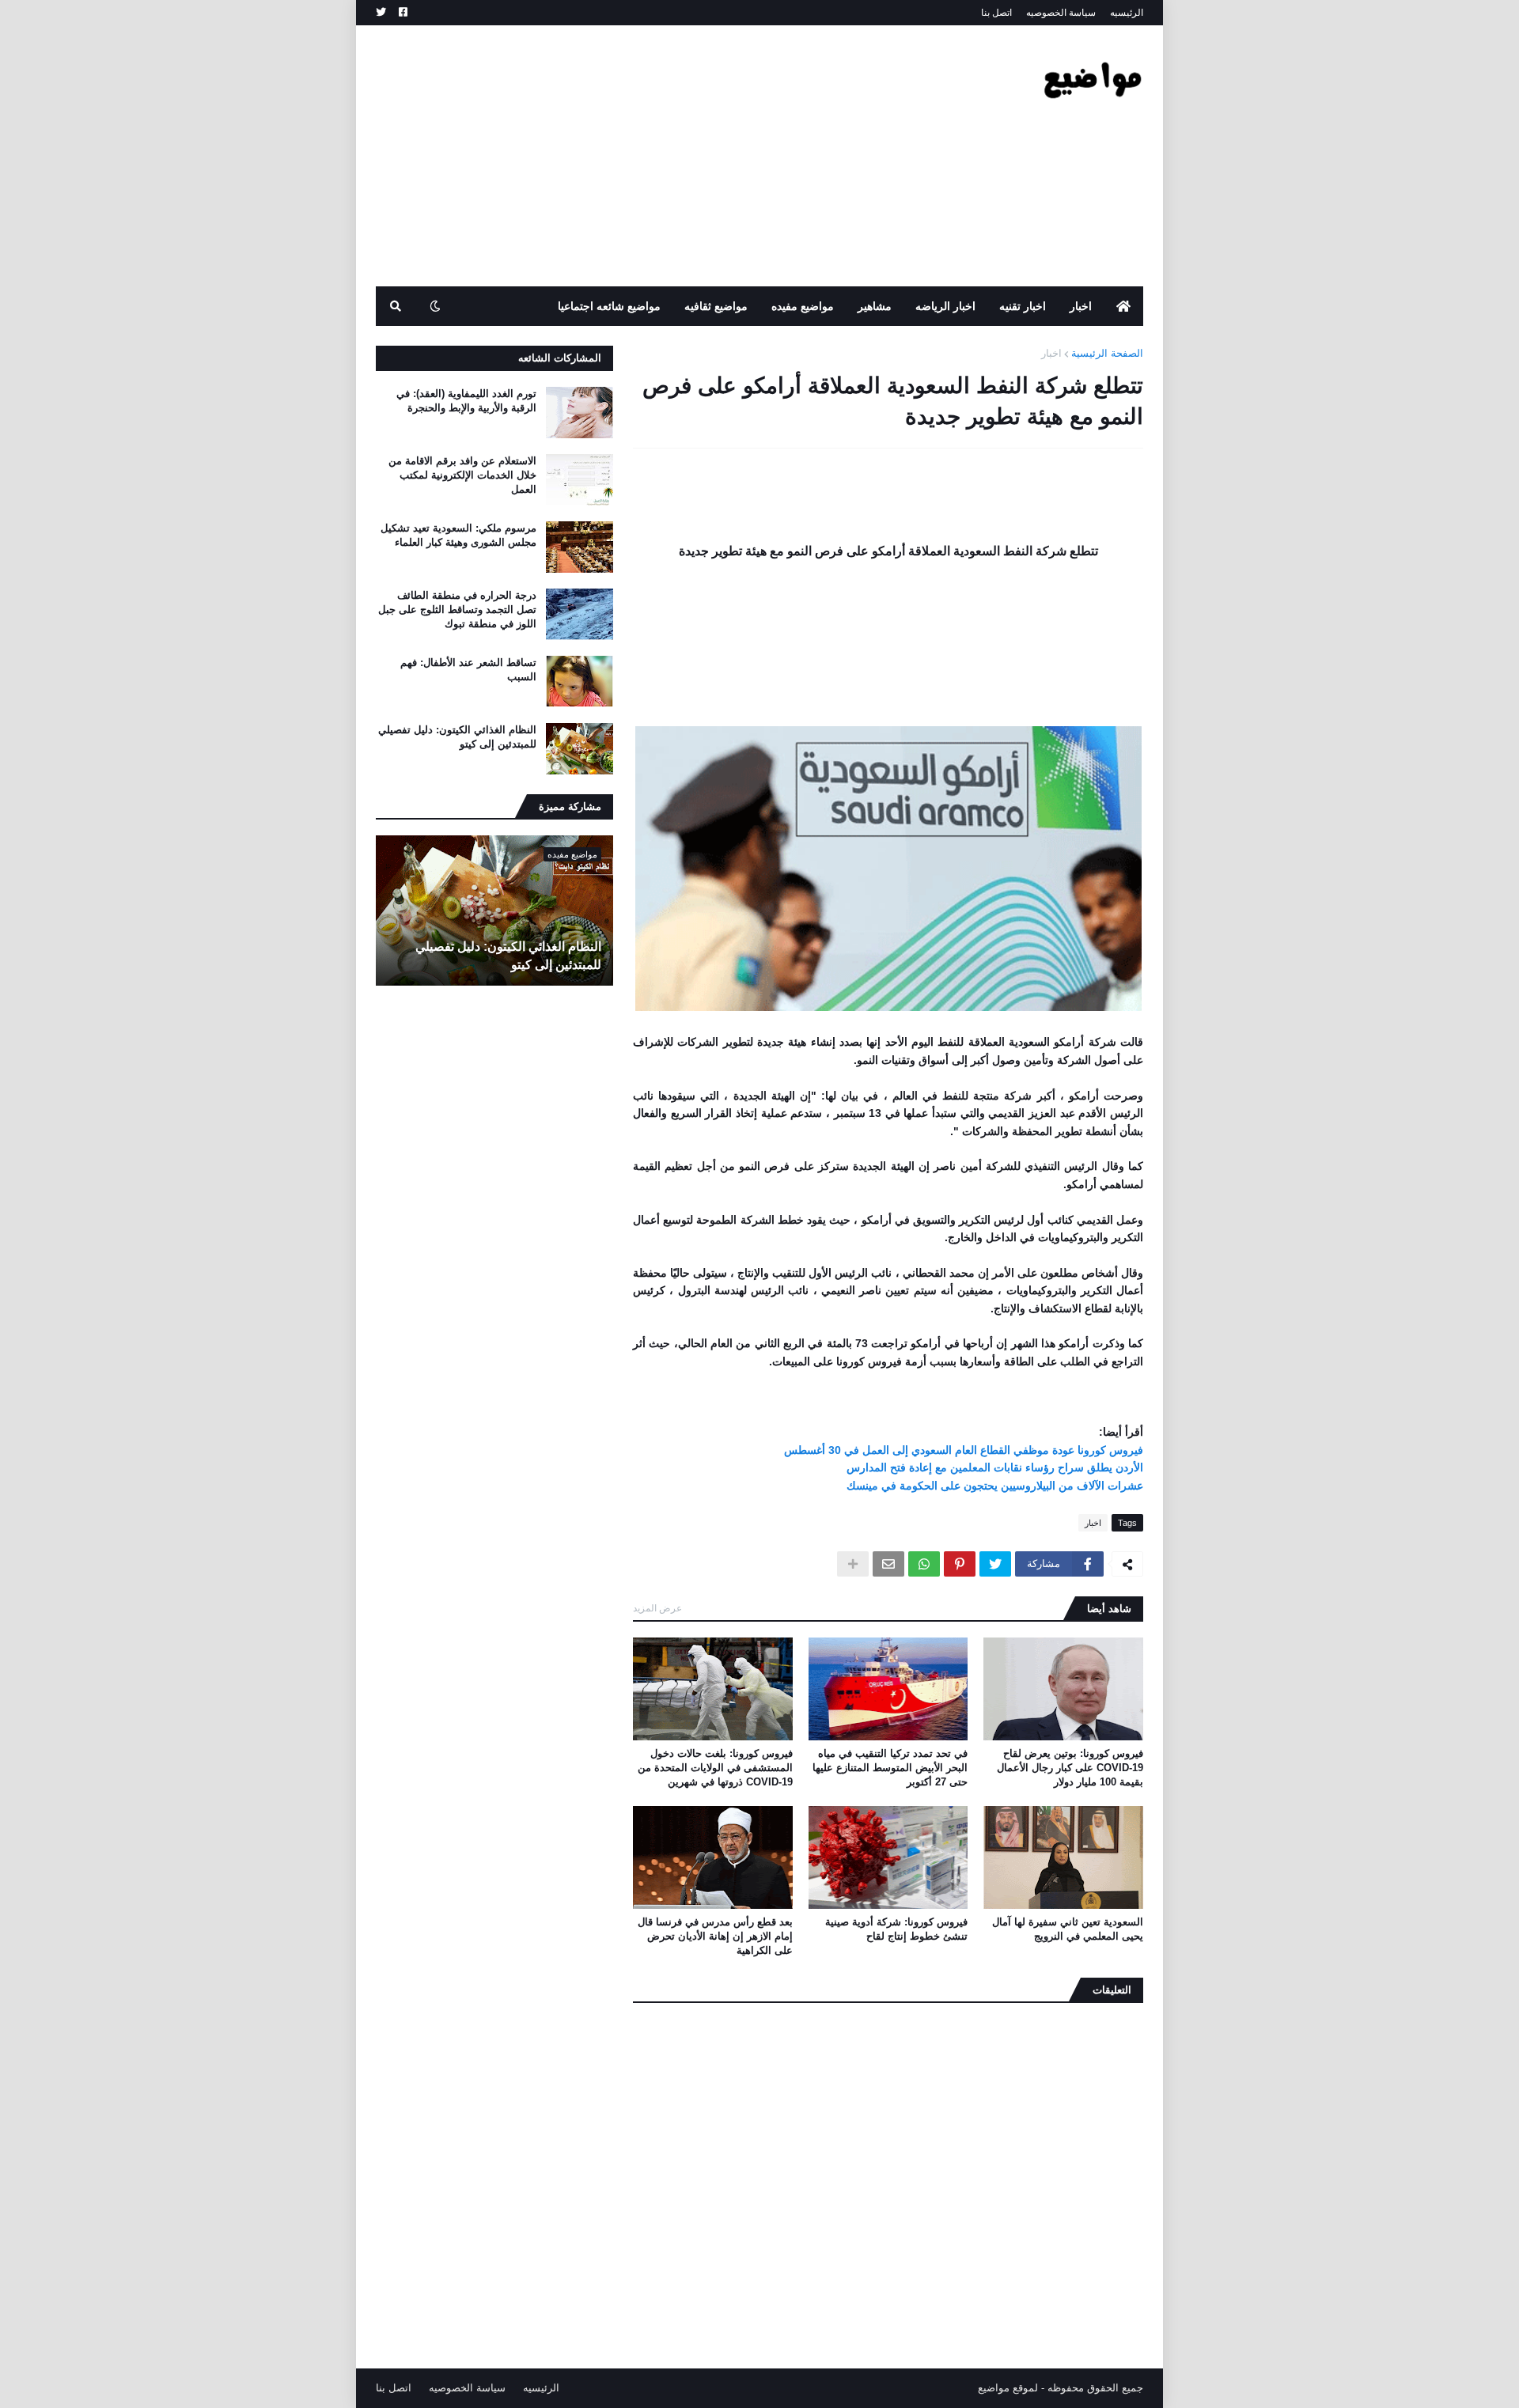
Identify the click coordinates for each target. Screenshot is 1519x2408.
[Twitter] (995, 1564)
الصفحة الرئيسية (1107, 353)
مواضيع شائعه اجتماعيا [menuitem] (609, 306)
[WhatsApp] (924, 1564)
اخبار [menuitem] (1081, 306)
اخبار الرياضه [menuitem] (945, 306)
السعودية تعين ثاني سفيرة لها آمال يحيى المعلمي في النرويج (1068, 1929)
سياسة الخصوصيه (1061, 13)
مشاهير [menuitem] (875, 306)
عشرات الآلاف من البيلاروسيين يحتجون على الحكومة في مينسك (995, 1486)
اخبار (1051, 353)
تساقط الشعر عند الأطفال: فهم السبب (468, 670)
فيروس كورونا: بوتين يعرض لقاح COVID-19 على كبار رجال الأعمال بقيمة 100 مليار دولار (1070, 1768)
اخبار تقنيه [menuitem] (1023, 306)
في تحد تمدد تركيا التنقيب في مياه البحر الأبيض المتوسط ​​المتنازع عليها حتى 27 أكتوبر (890, 1768)
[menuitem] (1123, 306)
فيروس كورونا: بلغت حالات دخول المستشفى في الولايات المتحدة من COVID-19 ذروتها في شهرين (715, 1768)
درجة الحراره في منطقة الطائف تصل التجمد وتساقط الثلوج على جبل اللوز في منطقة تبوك (457, 610)
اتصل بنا (996, 13)
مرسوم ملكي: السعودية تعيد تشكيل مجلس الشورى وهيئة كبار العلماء (458, 535)
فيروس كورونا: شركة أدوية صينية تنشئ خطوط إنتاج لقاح (896, 1929)
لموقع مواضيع (1008, 2388)
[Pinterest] (960, 1564)
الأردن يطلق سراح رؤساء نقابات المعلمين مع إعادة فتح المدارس (995, 1467)
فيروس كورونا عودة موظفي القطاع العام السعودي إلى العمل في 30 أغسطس (964, 1450)
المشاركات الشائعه (560, 358)
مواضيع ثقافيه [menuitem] (716, 306)
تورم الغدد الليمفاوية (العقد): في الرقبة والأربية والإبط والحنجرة (466, 401)
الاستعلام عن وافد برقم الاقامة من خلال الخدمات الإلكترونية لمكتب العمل (462, 475)
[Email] (888, 1564)
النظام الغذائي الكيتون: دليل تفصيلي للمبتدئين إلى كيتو (457, 737)
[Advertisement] (664, 156)
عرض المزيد (657, 1608)
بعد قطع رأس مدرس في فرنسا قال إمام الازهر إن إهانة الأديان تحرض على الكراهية (715, 1936)
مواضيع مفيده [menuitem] (803, 306)
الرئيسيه (1127, 13)
